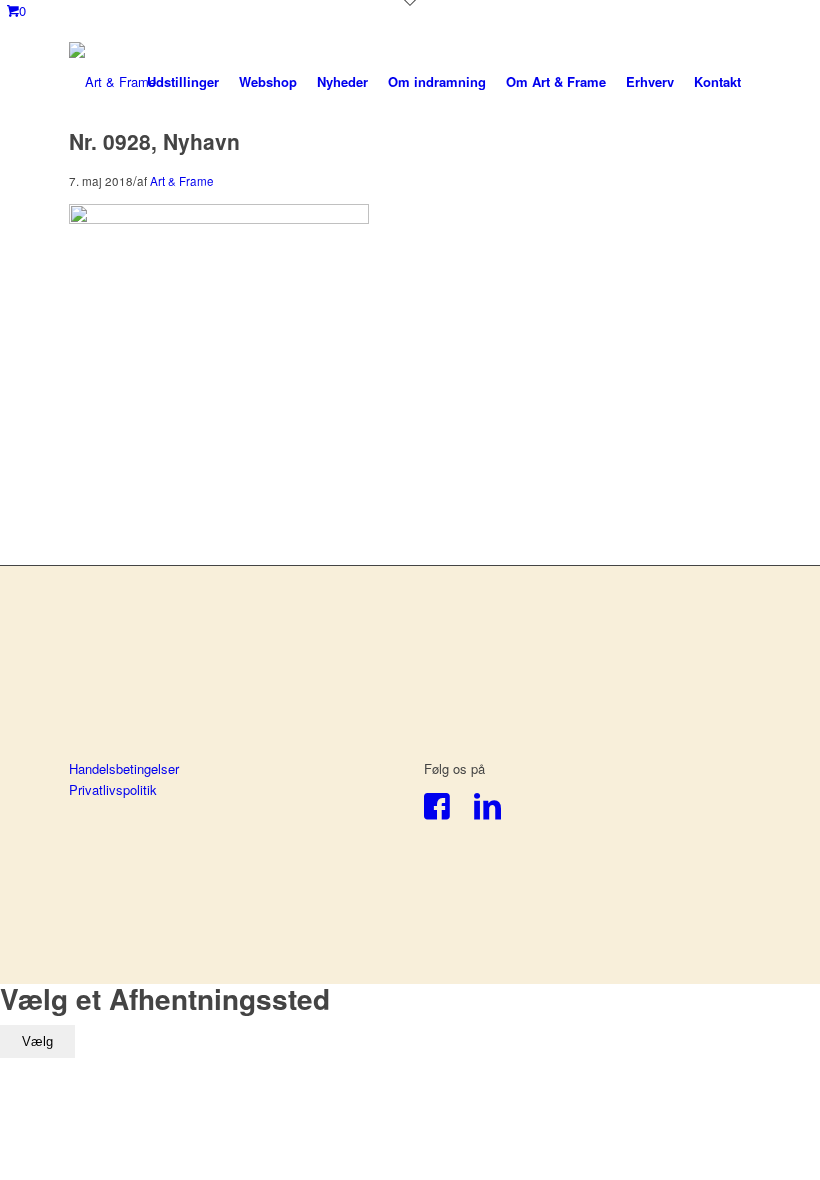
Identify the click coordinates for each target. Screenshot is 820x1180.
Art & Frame (182, 181)
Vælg (37, 1041)
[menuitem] (183, 82)
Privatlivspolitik (113, 789)
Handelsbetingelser (124, 768)
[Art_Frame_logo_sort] (112, 82)
